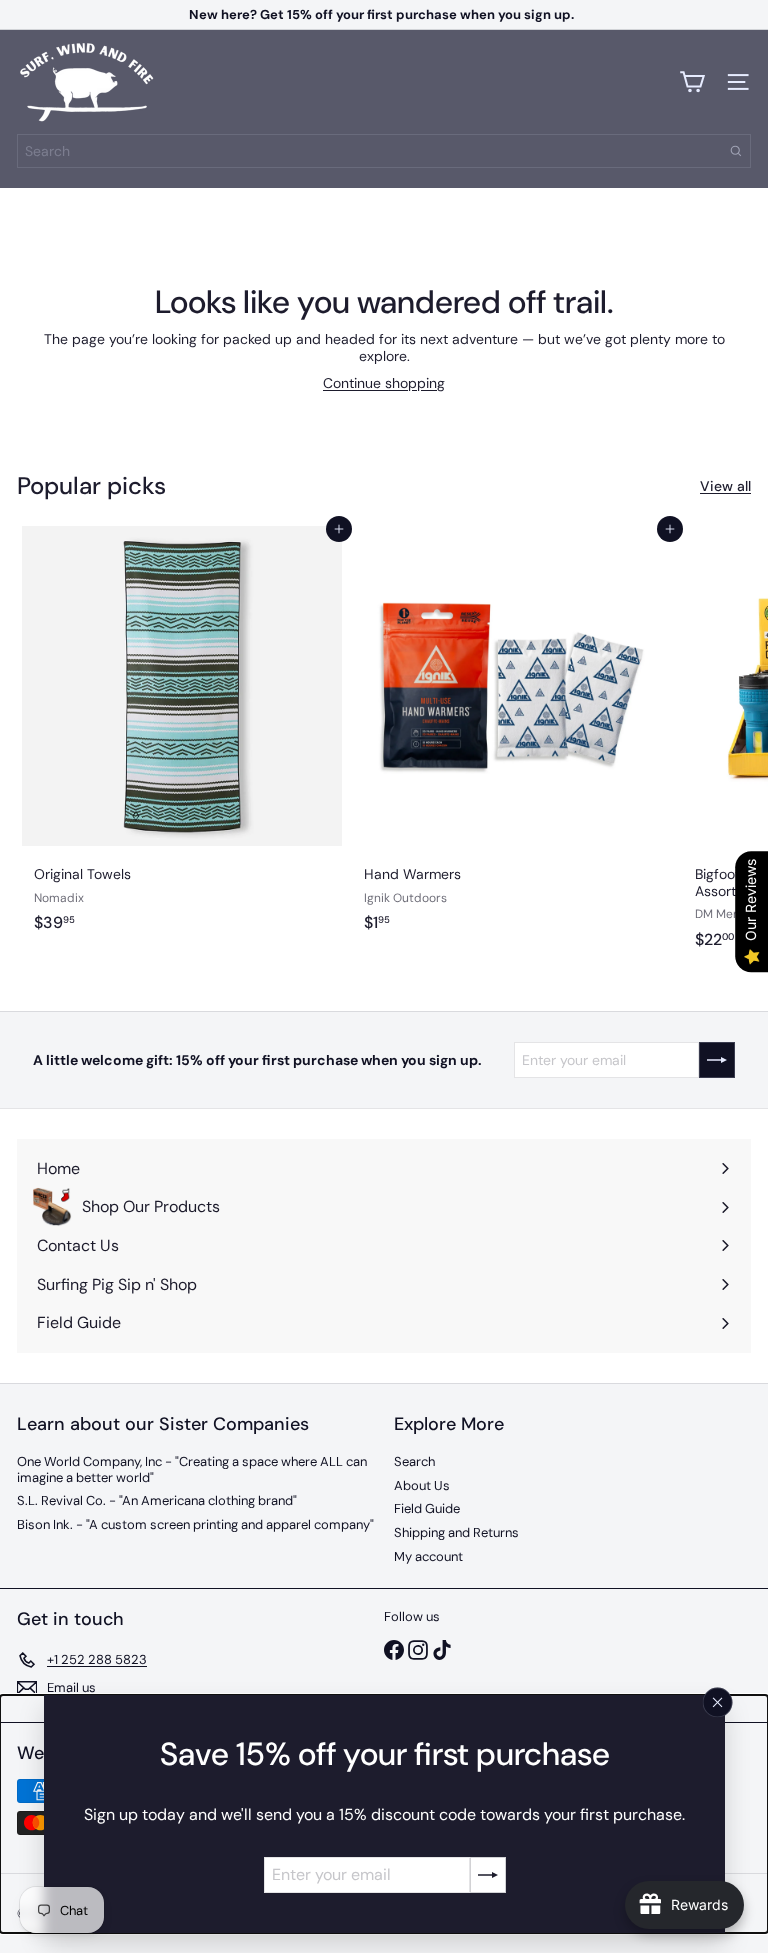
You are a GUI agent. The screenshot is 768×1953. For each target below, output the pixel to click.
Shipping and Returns (456, 1532)
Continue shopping (384, 383)
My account (428, 1556)
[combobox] (384, 151)
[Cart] (692, 82)
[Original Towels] (182, 743)
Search (414, 1461)
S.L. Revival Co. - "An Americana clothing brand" (157, 1500)
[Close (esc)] (717, 1703)
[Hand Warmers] (512, 743)
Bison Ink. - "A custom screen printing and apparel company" (195, 1524)
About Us (422, 1485)
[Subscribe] (487, 1875)
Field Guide (427, 1508)
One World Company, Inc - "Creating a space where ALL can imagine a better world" (192, 1469)
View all (725, 486)
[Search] (736, 151)
